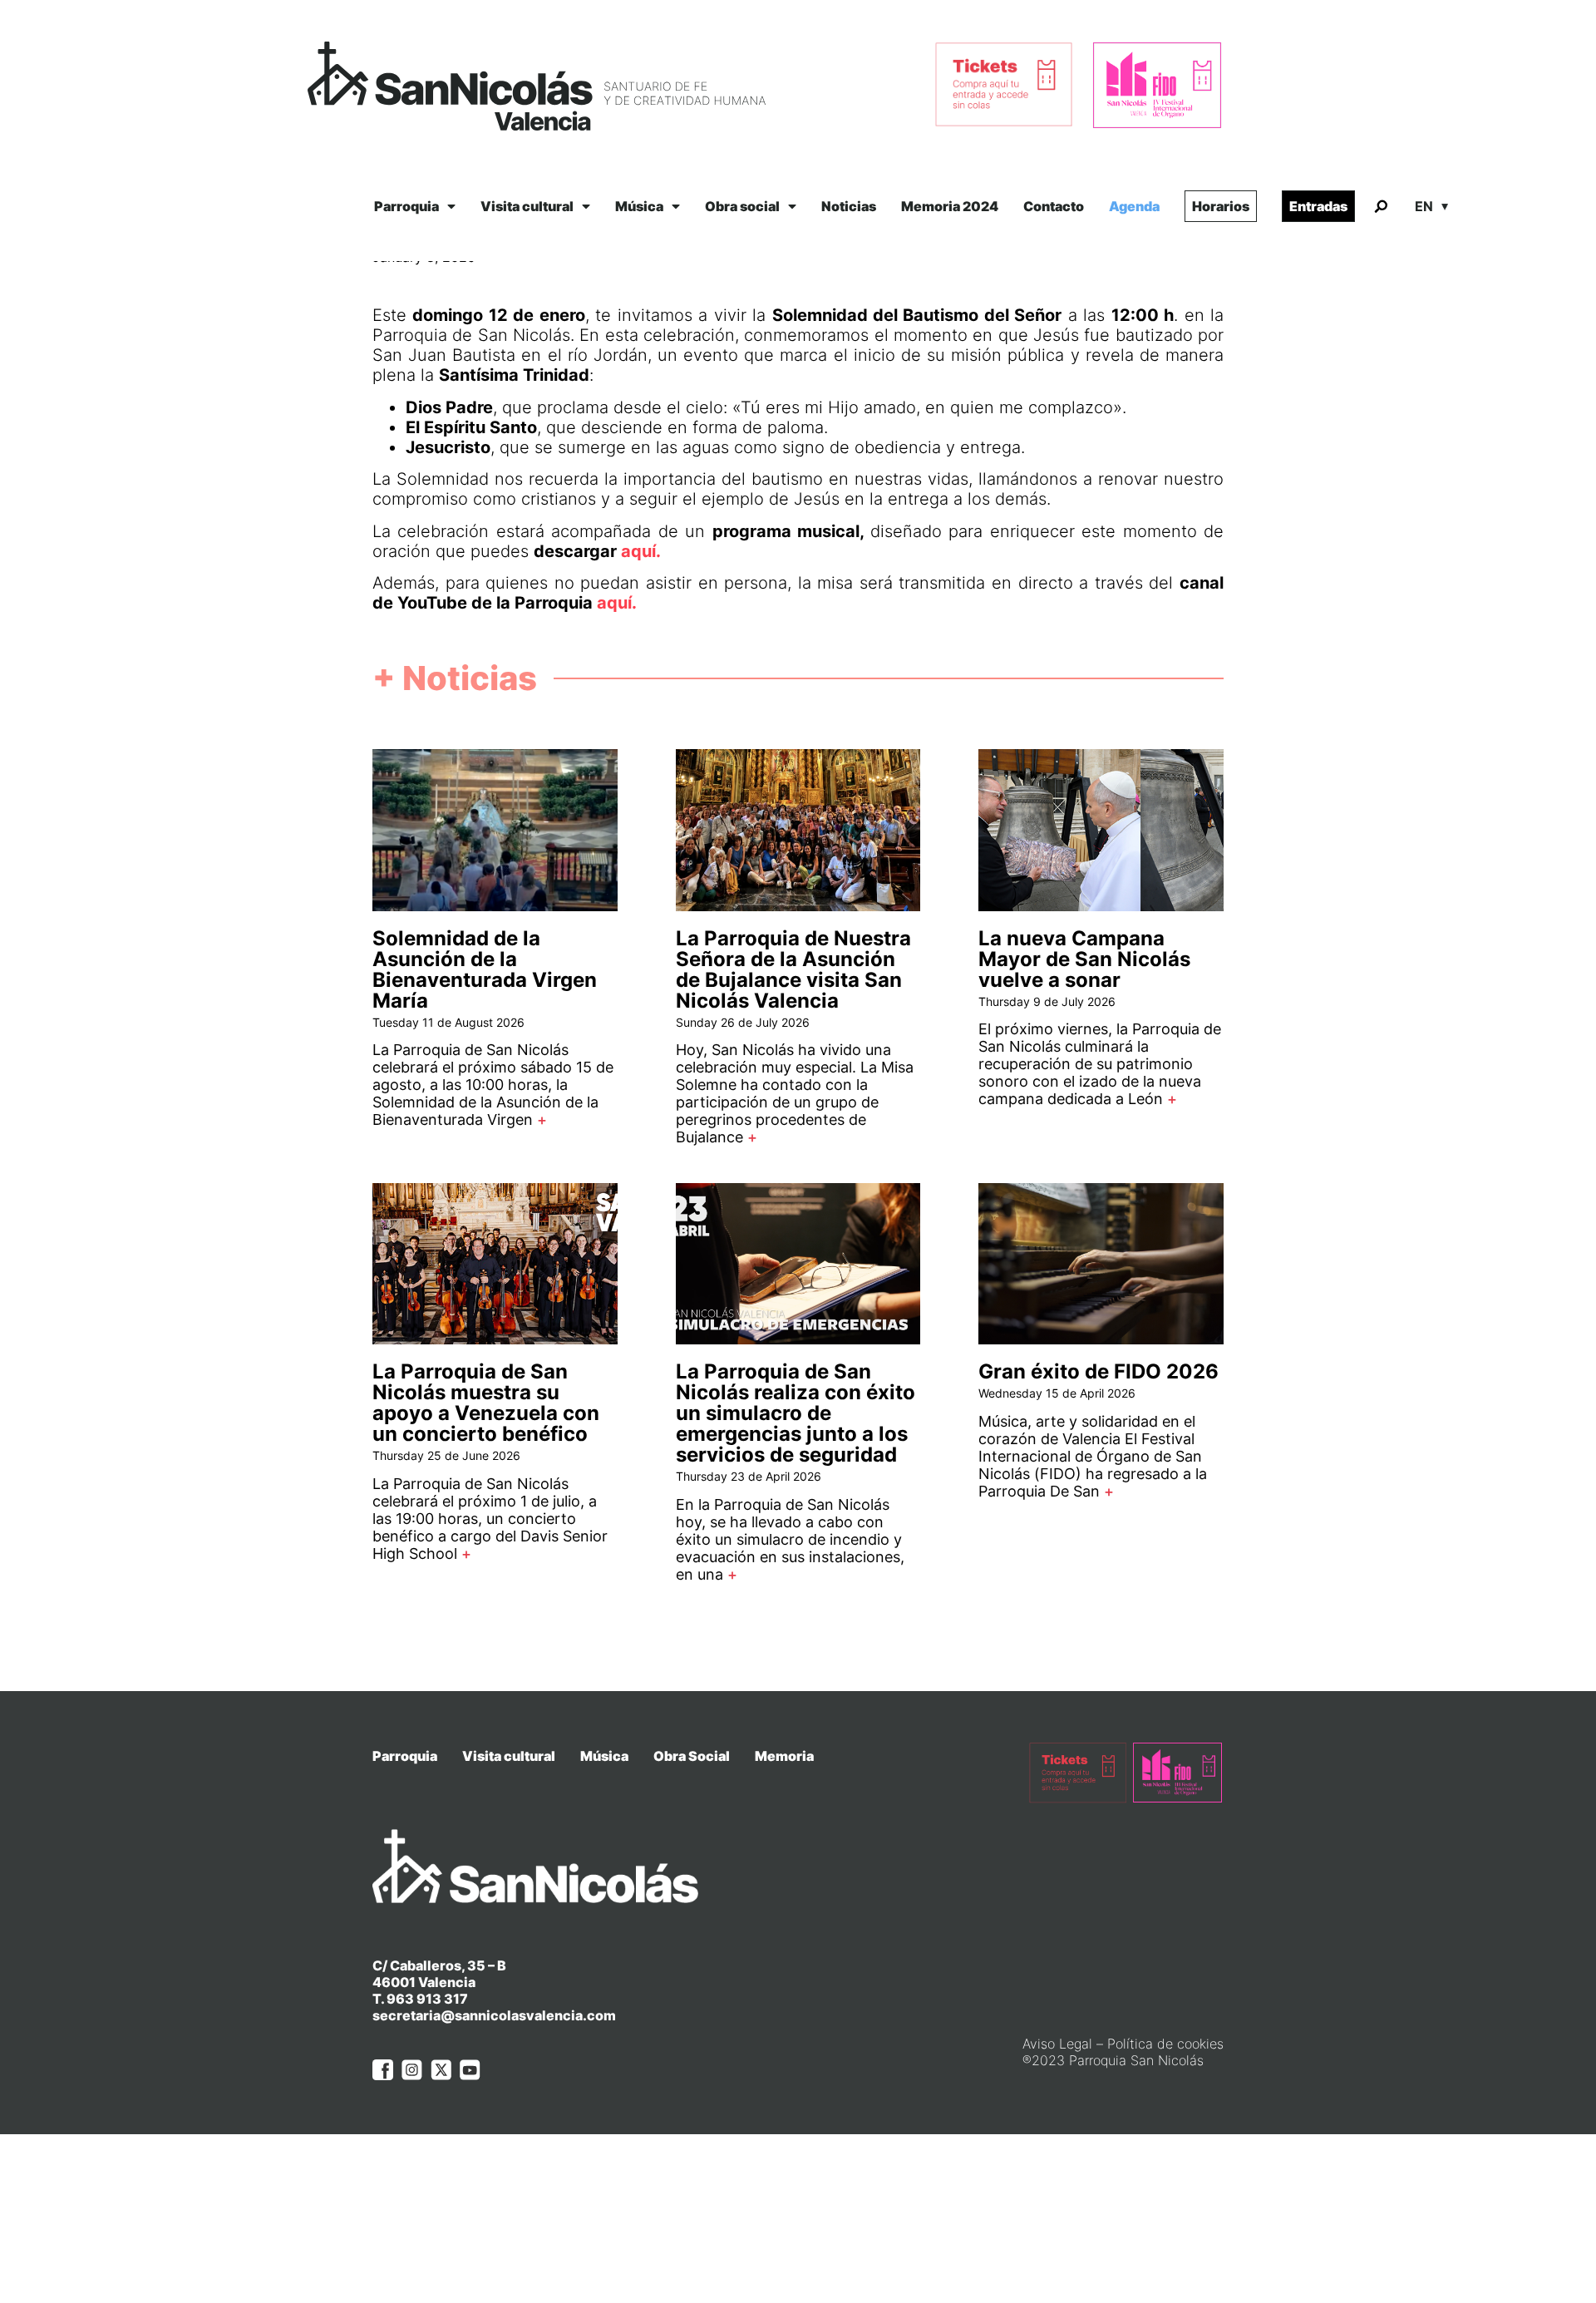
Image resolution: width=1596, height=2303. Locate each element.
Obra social (742, 206)
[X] (441, 2070)
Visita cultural (527, 206)
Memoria (784, 1756)
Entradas (1318, 206)
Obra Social (692, 1756)
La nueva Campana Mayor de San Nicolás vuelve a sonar (1084, 959)
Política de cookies (1165, 2044)
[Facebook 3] (383, 2070)
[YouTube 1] (470, 2070)
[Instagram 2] (412, 2070)
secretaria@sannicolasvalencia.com (494, 2015)
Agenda (1134, 206)
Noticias (849, 206)
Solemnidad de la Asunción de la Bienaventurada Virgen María (485, 969)
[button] (1381, 207)
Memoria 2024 (950, 206)
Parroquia (406, 206)
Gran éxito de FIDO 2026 (1098, 1371)
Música (639, 206)
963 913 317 (427, 1999)
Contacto (1054, 206)
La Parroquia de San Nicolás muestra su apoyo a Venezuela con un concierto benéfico (486, 1403)
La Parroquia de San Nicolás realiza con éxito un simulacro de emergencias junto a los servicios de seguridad (796, 1413)
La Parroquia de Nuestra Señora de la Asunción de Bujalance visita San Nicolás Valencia (793, 969)
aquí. (617, 603)
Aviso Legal (1057, 2044)
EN (1424, 206)
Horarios (1221, 206)
